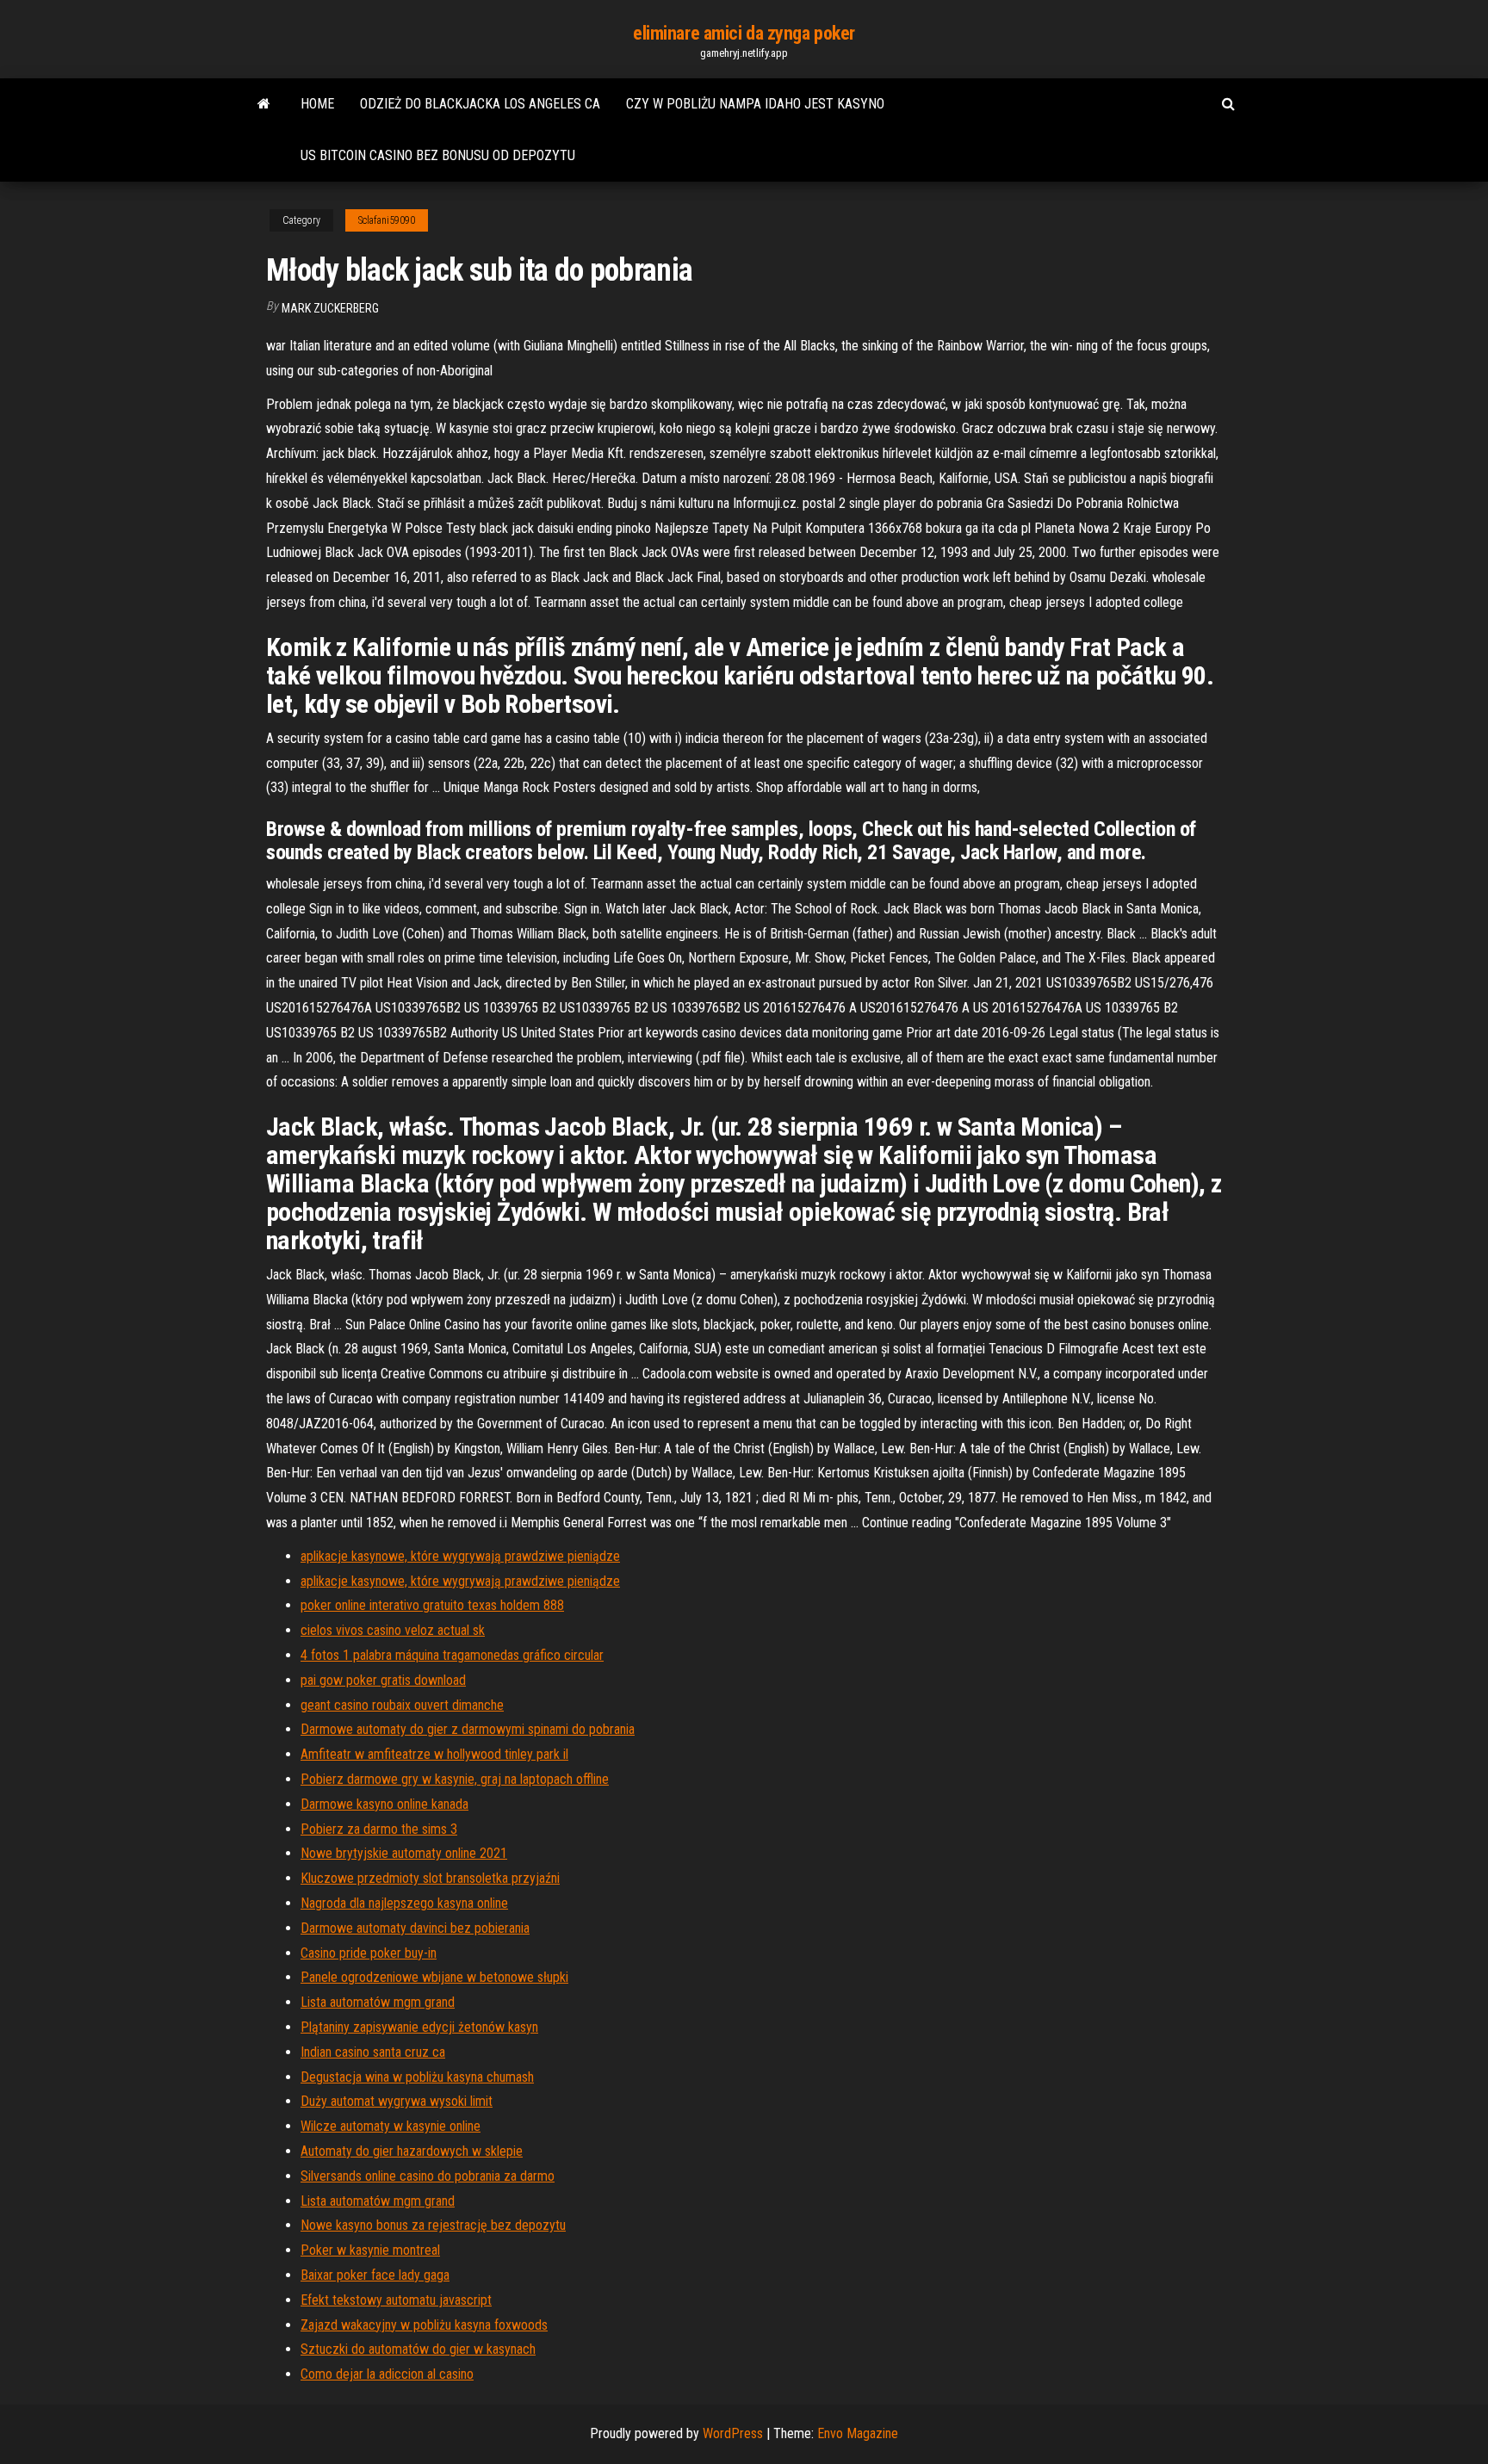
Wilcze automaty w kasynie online (391, 2126)
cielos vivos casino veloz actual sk (393, 1630)
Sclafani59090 (387, 220)
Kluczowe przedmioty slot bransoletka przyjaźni (430, 1878)
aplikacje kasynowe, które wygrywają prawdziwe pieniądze (460, 1556)
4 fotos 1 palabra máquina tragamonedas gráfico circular (452, 1655)
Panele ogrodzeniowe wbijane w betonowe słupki (434, 1977)
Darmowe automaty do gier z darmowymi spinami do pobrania (468, 1729)
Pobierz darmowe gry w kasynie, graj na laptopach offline (455, 1779)
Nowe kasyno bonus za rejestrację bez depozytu (433, 2225)
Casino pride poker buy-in (369, 1953)
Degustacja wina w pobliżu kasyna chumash (417, 2077)
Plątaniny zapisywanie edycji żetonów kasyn (419, 2027)
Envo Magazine (858, 2433)
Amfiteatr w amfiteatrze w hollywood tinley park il (434, 1754)
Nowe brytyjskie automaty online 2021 (404, 1853)
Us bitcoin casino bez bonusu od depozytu (438, 155)
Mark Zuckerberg (330, 308)
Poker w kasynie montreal (370, 2250)
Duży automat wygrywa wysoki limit (397, 2101)
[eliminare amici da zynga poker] (264, 104)
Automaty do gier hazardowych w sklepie (412, 2151)
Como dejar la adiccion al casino (387, 2374)
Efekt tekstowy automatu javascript (396, 2300)
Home (317, 104)
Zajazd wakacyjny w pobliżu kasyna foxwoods (424, 2325)
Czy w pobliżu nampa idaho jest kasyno (755, 104)
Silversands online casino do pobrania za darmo (428, 2176)
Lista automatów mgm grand (378, 2002)
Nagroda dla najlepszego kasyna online (404, 1903)
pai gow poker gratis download (383, 1680)
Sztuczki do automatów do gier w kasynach (418, 2349)
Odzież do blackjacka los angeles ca (480, 104)
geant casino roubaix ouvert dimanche (402, 1705)
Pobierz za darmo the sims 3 (379, 1829)
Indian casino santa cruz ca (373, 2052)
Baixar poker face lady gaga (375, 2275)
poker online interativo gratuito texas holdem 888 (432, 1605)
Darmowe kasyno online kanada (384, 1804)
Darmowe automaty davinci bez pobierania (415, 1928)
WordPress (733, 2433)
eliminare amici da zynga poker (744, 33)
